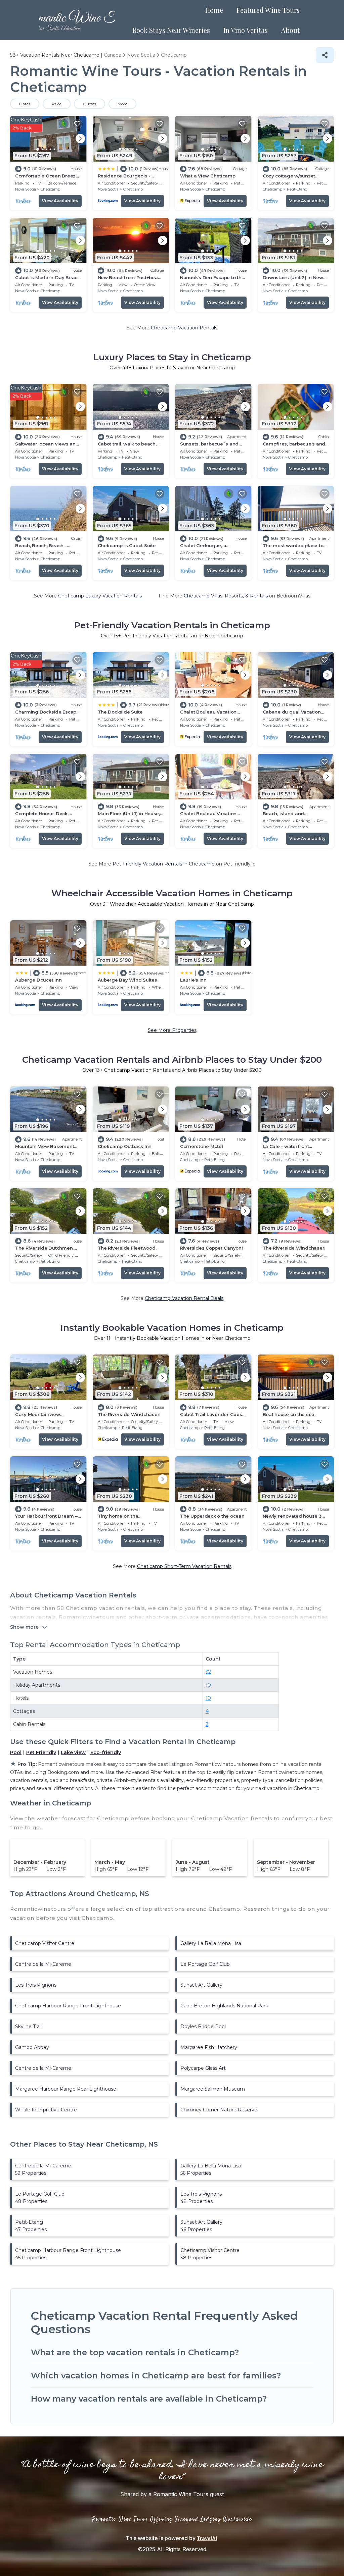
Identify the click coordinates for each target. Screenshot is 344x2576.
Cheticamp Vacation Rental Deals (184, 1298)
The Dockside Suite (120, 712)
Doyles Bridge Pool (203, 2027)
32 (208, 1672)
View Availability (60, 201)
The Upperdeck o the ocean (212, 1516)
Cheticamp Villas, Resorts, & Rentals (226, 596)
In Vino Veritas (246, 30)
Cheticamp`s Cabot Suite (127, 545)
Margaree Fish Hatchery (209, 2047)
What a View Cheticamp (208, 176)
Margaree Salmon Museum (213, 2089)
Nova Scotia (26, 189)
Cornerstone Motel (202, 1146)
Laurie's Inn (193, 980)
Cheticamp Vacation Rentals (184, 328)
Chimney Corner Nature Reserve (219, 2110)
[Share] (325, 55)
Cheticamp (50, 189)
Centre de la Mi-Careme (43, 1964)
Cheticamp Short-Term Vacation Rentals (184, 1566)
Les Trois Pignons (36, 1985)
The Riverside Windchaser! (294, 1248)
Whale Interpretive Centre (46, 2110)
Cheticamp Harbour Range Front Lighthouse (68, 2006)
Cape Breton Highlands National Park (224, 2006)
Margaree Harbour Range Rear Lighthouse (66, 2089)
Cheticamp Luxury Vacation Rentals (100, 596)
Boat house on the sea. (289, 1414)
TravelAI (207, 2538)
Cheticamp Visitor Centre (45, 1943)
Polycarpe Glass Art (203, 2068)
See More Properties (172, 1030)
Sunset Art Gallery (201, 1985)
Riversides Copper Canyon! (211, 1248)
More (122, 104)
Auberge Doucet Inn (38, 980)
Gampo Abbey (32, 2047)
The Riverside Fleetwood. (127, 1248)
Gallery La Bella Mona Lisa (211, 1943)
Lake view (73, 1752)
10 (208, 1685)
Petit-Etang (297, 189)
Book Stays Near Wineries (171, 30)
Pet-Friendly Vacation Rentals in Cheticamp (164, 864)
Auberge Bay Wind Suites (127, 980)
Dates (25, 104)
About (290, 30)
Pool (16, 1752)
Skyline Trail (28, 2027)
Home (214, 10)
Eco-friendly (106, 1752)
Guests (90, 104)
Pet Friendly (41, 1752)
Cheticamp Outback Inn (125, 1146)
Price (57, 104)
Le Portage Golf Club (205, 1964)
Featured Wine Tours (268, 10)
